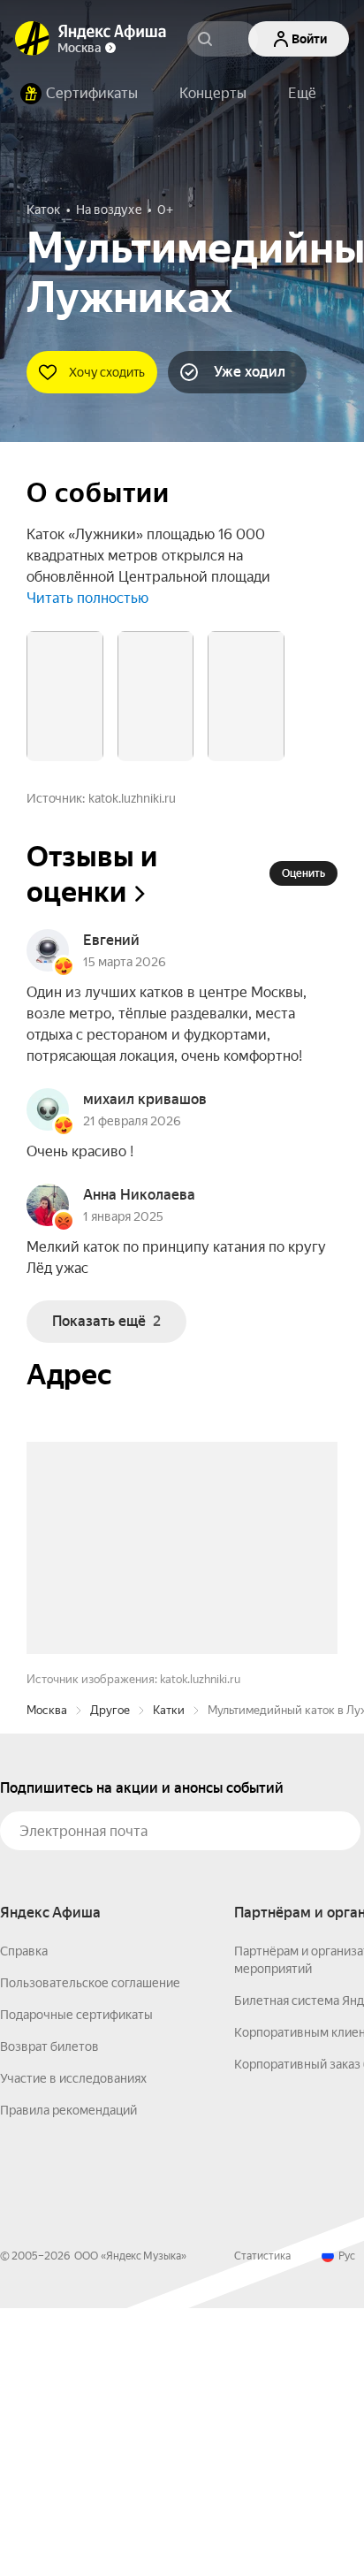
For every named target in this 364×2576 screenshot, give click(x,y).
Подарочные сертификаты (76, 2283)
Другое (110, 1978)
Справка (24, 2219)
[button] (302, 94)
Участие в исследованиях (73, 2346)
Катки (169, 1978)
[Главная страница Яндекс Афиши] (33, 39)
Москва (47, 1978)
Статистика (262, 2524)
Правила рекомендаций (68, 2378)
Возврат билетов (49, 2314)
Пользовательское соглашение (90, 2251)
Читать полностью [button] (87, 598)
